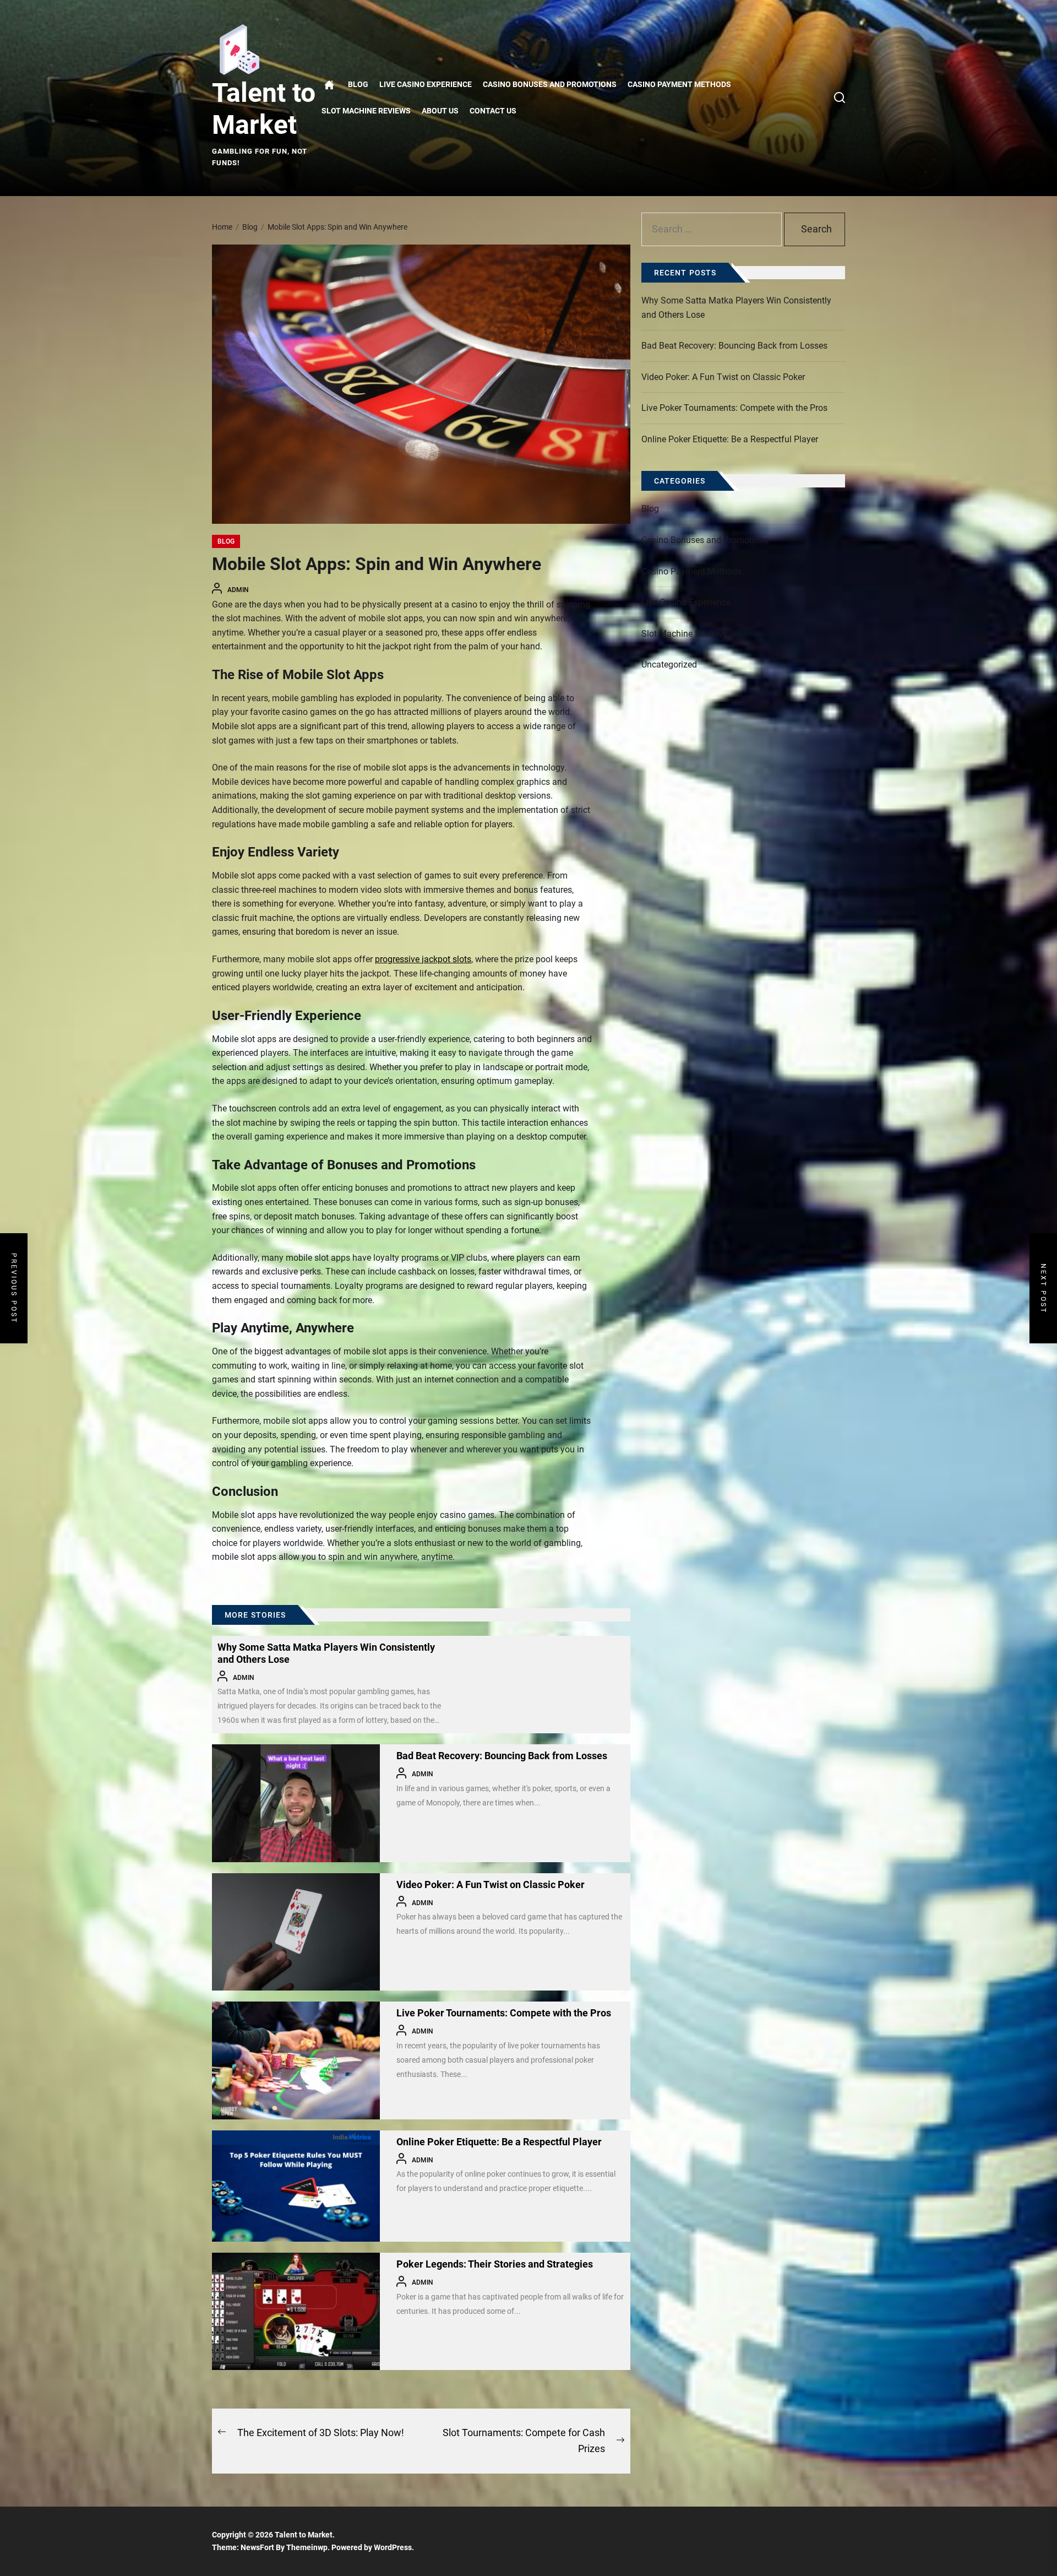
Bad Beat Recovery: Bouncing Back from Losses (502, 1756)
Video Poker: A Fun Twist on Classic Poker (491, 1884)
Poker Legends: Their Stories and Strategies (495, 2264)
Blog (358, 85)
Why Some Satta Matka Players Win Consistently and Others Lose (736, 308)
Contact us (493, 111)
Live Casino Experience (426, 85)
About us (440, 111)
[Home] (329, 85)
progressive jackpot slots (423, 959)
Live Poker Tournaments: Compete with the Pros (504, 2013)
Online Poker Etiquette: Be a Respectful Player (499, 2142)
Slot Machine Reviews (366, 111)
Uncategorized (669, 665)
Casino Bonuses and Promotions (550, 85)
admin (238, 590)
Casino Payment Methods (679, 85)
